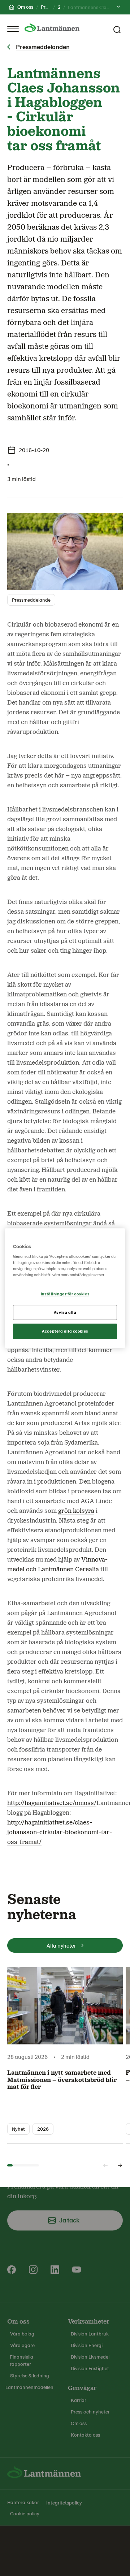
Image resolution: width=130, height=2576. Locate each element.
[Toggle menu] (13, 29)
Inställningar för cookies (65, 1294)
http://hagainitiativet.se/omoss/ (52, 1803)
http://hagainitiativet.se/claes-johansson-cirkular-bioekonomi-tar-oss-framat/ (60, 1832)
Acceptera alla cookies (65, 1331)
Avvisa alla (65, 1312)
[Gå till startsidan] (52, 27)
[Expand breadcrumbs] (118, 7)
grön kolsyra (76, 1511)
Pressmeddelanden (43, 47)
